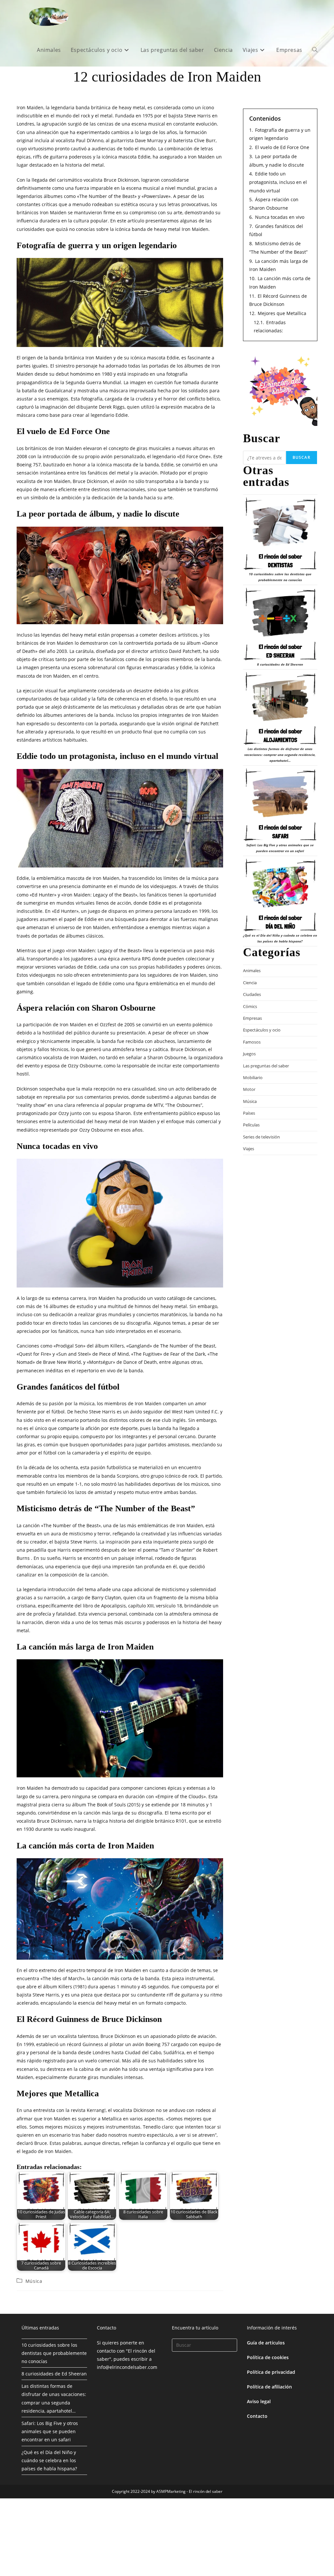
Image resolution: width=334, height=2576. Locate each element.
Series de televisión (261, 1137)
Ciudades (252, 994)
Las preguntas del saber (266, 1066)
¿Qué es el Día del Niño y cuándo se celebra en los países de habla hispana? (49, 2460)
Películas (251, 1125)
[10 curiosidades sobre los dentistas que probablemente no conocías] (280, 534)
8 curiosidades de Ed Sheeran (280, 664)
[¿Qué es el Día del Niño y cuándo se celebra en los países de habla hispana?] (280, 895)
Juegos (249, 1054)
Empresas (252, 1018)
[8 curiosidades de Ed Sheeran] (280, 624)
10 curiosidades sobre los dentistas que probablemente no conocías (54, 2353)
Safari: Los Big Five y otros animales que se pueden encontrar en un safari (50, 2431)
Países (249, 1113)
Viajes (249, 1149)
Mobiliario (253, 1077)
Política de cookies (268, 2357)
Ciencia (250, 983)
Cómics (250, 1006)
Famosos (252, 1042)
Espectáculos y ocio (262, 1030)
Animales (252, 971)
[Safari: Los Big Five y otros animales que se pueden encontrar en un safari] (280, 805)
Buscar (302, 457)
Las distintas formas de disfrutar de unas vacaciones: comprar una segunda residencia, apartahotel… (280, 755)
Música (34, 2281)
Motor (249, 1089)
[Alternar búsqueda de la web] (315, 50)
